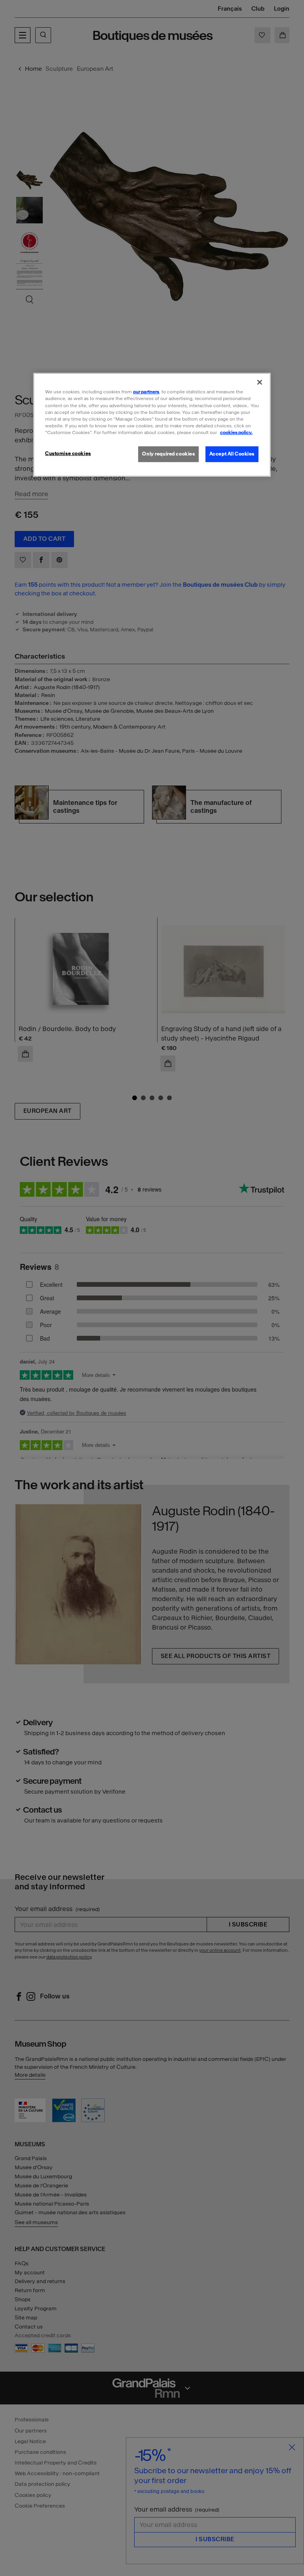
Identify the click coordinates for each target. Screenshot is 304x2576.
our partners (146, 392)
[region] (152, 425)
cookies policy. (236, 432)
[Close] (260, 382)
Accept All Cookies (232, 454)
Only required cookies (168, 454)
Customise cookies (68, 453)
